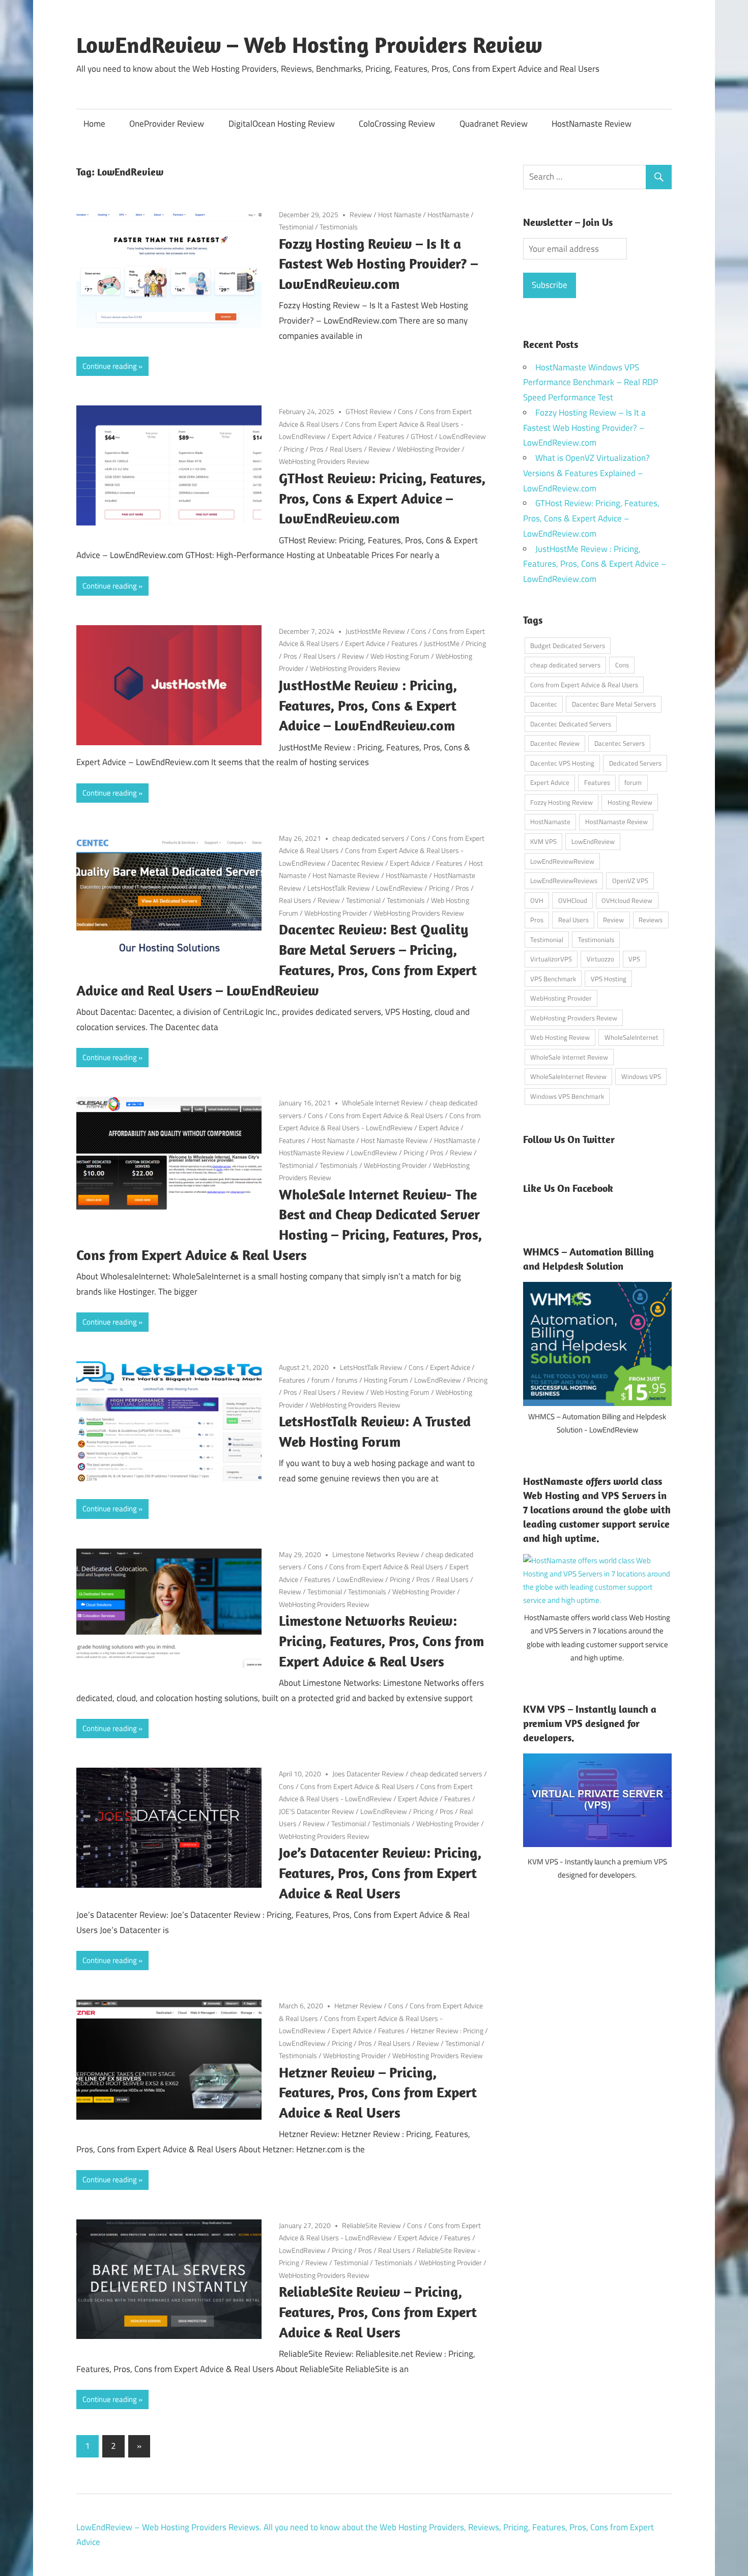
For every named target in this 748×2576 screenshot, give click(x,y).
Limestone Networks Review (376, 1554)
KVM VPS (543, 841)
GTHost (422, 436)
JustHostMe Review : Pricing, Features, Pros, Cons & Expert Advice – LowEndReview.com (368, 705)
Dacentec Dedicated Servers (571, 724)
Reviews (651, 920)
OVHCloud (573, 900)
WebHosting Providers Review (324, 461)
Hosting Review (630, 802)
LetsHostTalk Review (339, 888)
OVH (537, 900)
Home (94, 124)
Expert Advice (352, 436)
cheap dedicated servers (368, 838)
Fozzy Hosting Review (562, 802)
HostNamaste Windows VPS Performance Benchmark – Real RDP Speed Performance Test (591, 383)
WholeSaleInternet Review (568, 1076)
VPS (634, 959)
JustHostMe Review (375, 631)
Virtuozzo (600, 959)
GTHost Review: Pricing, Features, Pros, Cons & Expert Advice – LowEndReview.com (382, 498)
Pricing (294, 449)
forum (321, 1380)
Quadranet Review (494, 124)
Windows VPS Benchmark (567, 1096)
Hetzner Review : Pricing (447, 2030)
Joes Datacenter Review (368, 1774)
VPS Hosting (609, 979)
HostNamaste (448, 214)
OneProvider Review (167, 124)
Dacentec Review (358, 863)
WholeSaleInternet (631, 1037)
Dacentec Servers (620, 743)
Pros (317, 449)
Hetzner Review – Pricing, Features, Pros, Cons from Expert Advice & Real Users (378, 2092)
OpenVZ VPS (630, 881)
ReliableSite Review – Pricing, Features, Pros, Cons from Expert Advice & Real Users (378, 2312)
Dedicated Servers (635, 763)
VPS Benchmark (553, 979)
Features (391, 436)
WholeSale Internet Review (383, 1103)
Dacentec (544, 704)
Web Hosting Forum (400, 656)
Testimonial (296, 227)
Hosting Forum (386, 1380)
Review (361, 214)
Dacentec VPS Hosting (562, 763)
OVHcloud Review (627, 900)
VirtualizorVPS (551, 959)
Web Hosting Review (560, 1037)
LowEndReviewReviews (564, 881)
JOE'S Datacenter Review (317, 1811)
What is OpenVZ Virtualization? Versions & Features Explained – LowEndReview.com (586, 473)
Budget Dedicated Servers (568, 646)
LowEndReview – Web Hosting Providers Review (309, 45)
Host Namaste (400, 214)
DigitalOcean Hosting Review (282, 124)
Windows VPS (641, 1076)
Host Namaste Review (346, 875)
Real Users (346, 449)
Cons (406, 411)
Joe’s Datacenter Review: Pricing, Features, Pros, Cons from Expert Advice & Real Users (380, 1873)
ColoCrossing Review (397, 124)
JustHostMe (442, 643)
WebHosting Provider (428, 449)
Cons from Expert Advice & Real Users (386, 1115)
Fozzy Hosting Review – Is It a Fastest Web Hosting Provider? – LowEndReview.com (378, 264)
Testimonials (339, 227)
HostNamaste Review (592, 124)
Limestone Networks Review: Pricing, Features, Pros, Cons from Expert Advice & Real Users (381, 1641)
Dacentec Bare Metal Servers (614, 704)
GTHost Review (369, 411)
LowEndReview (463, 436)
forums (347, 1380)
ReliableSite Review (371, 2225)
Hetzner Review (358, 2006)
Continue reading (110, 366)
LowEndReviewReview (562, 861)
